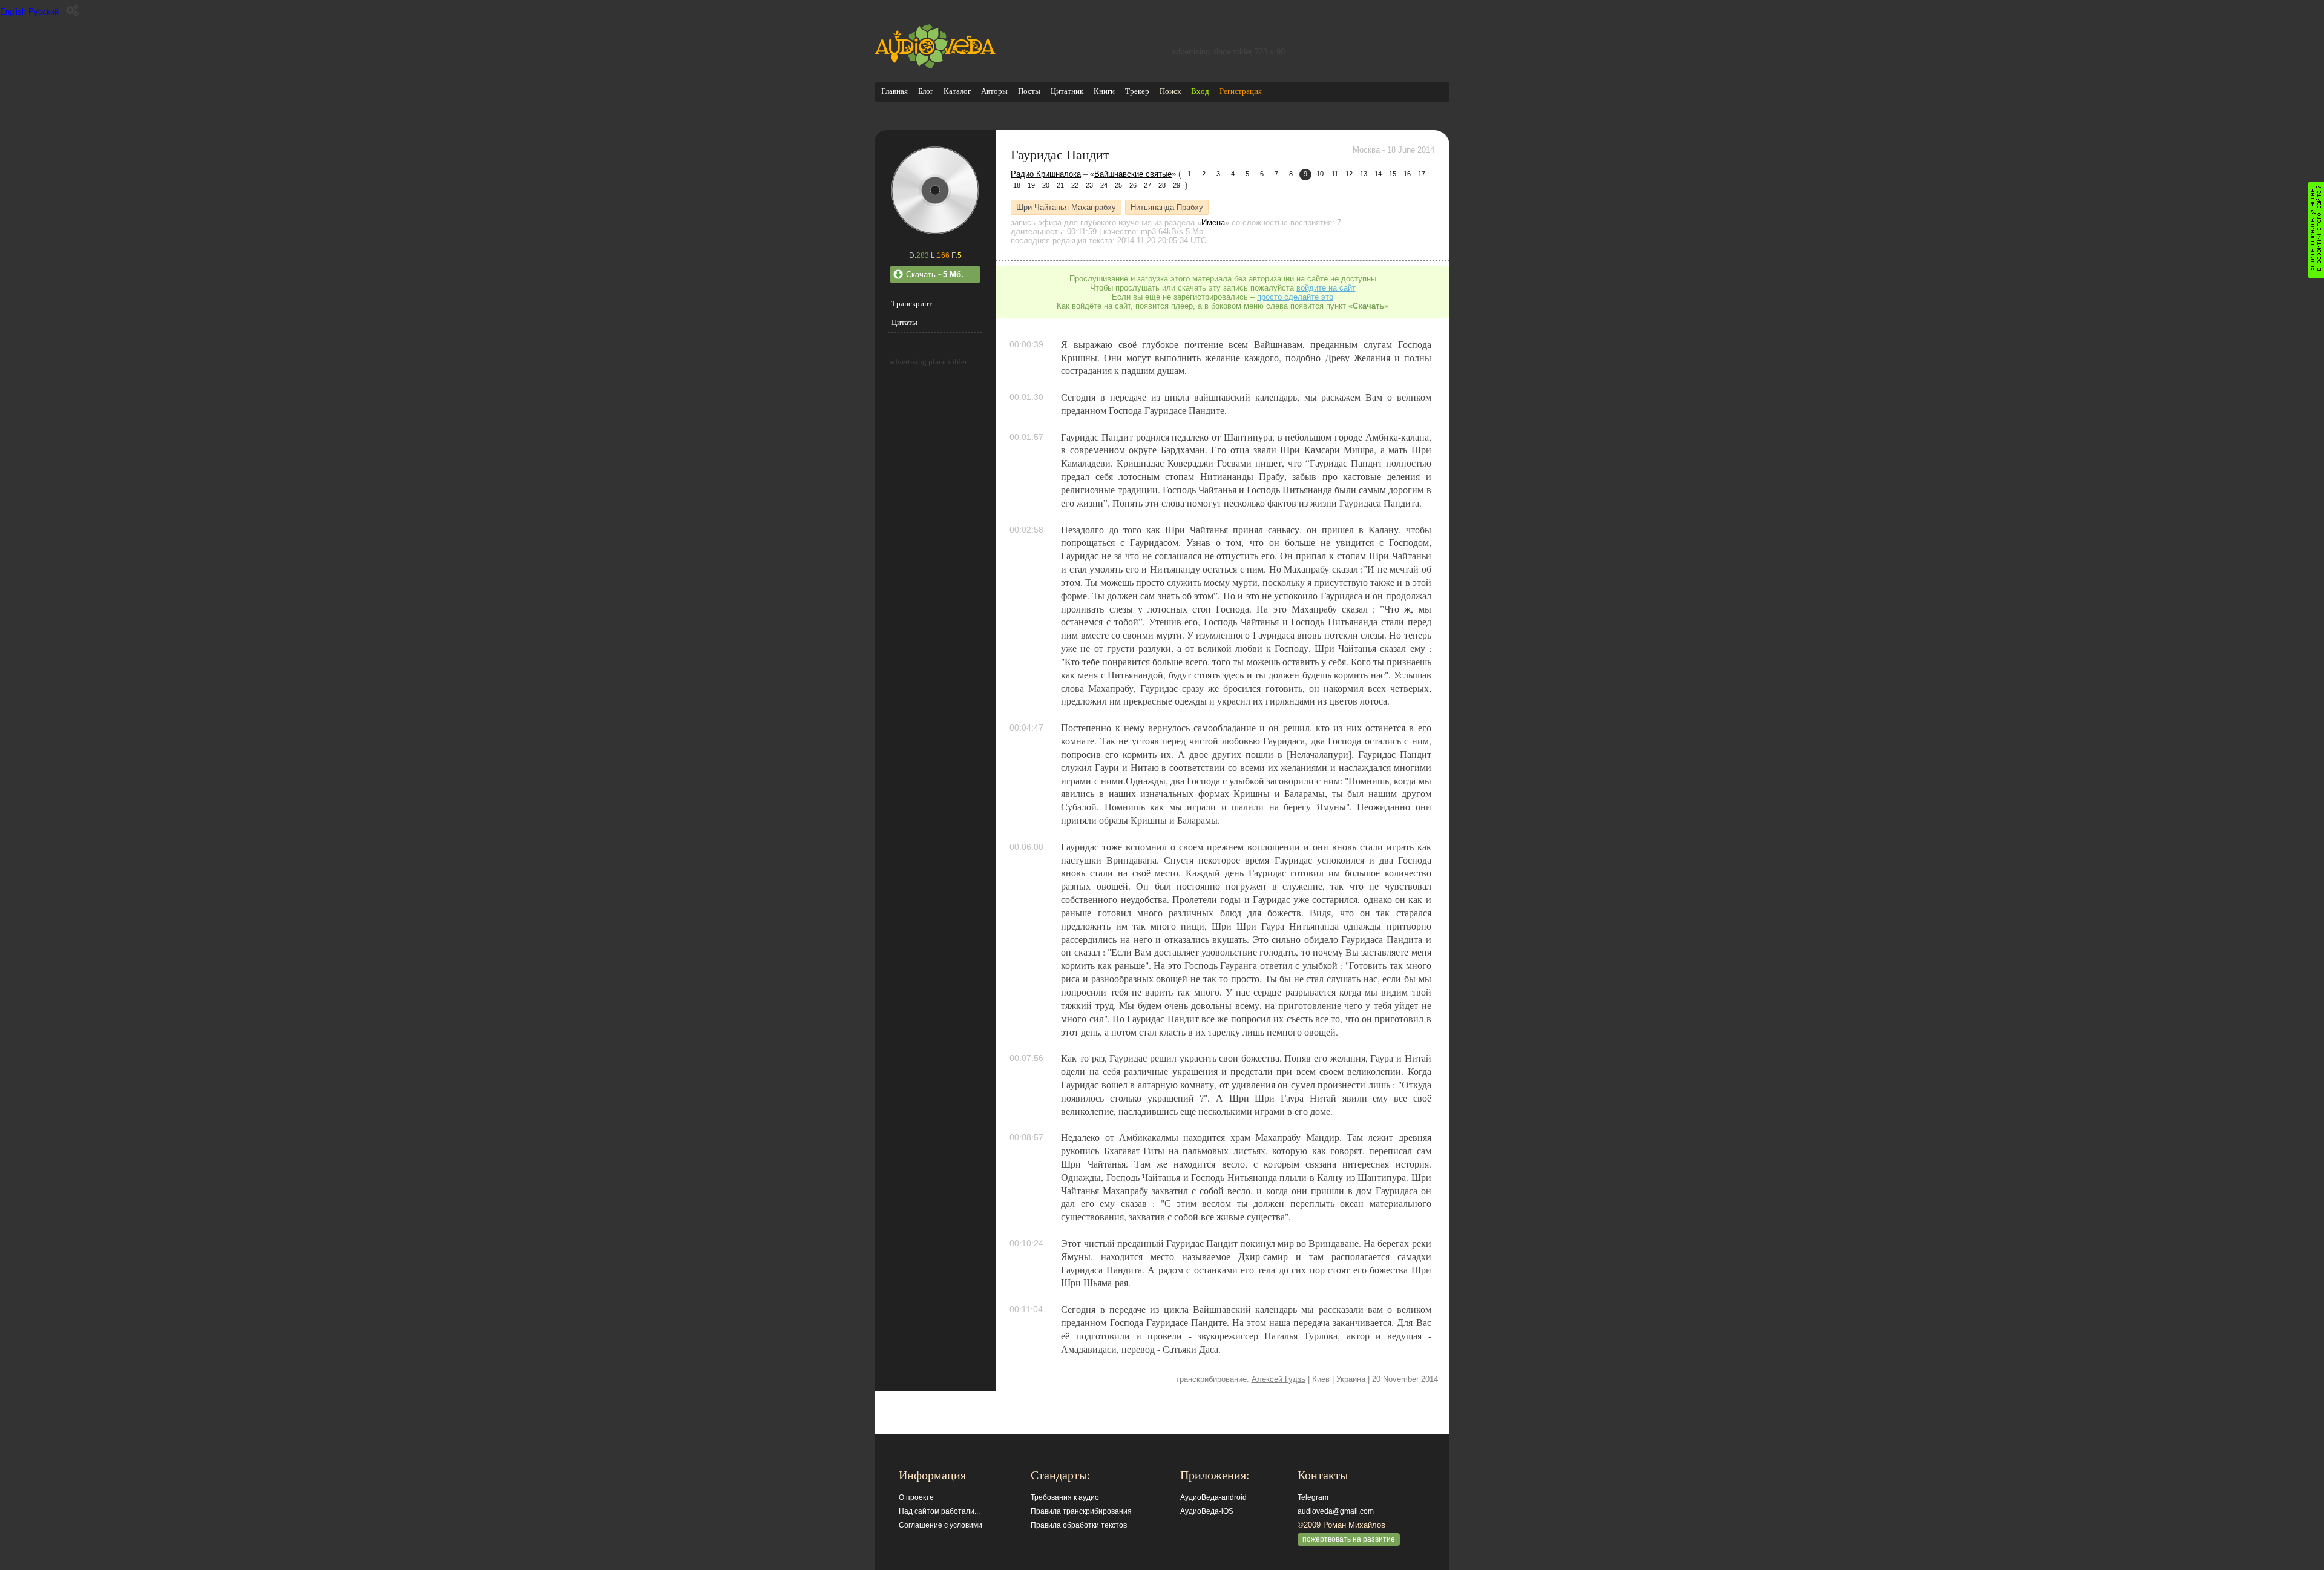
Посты (1029, 91)
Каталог (957, 91)
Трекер (1137, 91)
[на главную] (935, 66)
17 (1422, 174)
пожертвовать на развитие (1349, 1539)
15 (1393, 174)
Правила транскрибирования (1081, 1511)
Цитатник (1067, 91)
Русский (44, 12)
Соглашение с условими (940, 1525)
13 (1364, 174)
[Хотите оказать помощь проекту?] (2316, 230)
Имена (1213, 222)
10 (1320, 174)
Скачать (935, 274)
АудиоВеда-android (1213, 1497)
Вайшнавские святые (1133, 174)
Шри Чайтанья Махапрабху (1066, 207)
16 (1407, 174)
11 (1335, 174)
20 (1046, 185)
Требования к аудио (1065, 1497)
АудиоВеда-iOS (1207, 1511)
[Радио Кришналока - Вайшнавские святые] (935, 233)
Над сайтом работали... (939, 1511)
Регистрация (1241, 91)
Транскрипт (912, 304)
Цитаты (904, 322)
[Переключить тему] (72, 11)
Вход (1200, 91)
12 (1349, 174)
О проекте (916, 1497)
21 (1060, 185)
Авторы (994, 91)
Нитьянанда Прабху (1167, 207)
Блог (926, 91)
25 (1118, 185)
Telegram (1313, 1497)
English (13, 12)
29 (1177, 185)
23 (1089, 185)
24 (1104, 185)
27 (1147, 185)
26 (1133, 185)
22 (1075, 185)
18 (1017, 185)
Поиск (1170, 91)
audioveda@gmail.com (1336, 1511)
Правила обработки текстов (1079, 1525)
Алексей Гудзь (1279, 1379)
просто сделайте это (1295, 297)
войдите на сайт (1326, 288)
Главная (894, 91)
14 (1378, 174)
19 (1031, 185)
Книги (1104, 91)
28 (1162, 185)
